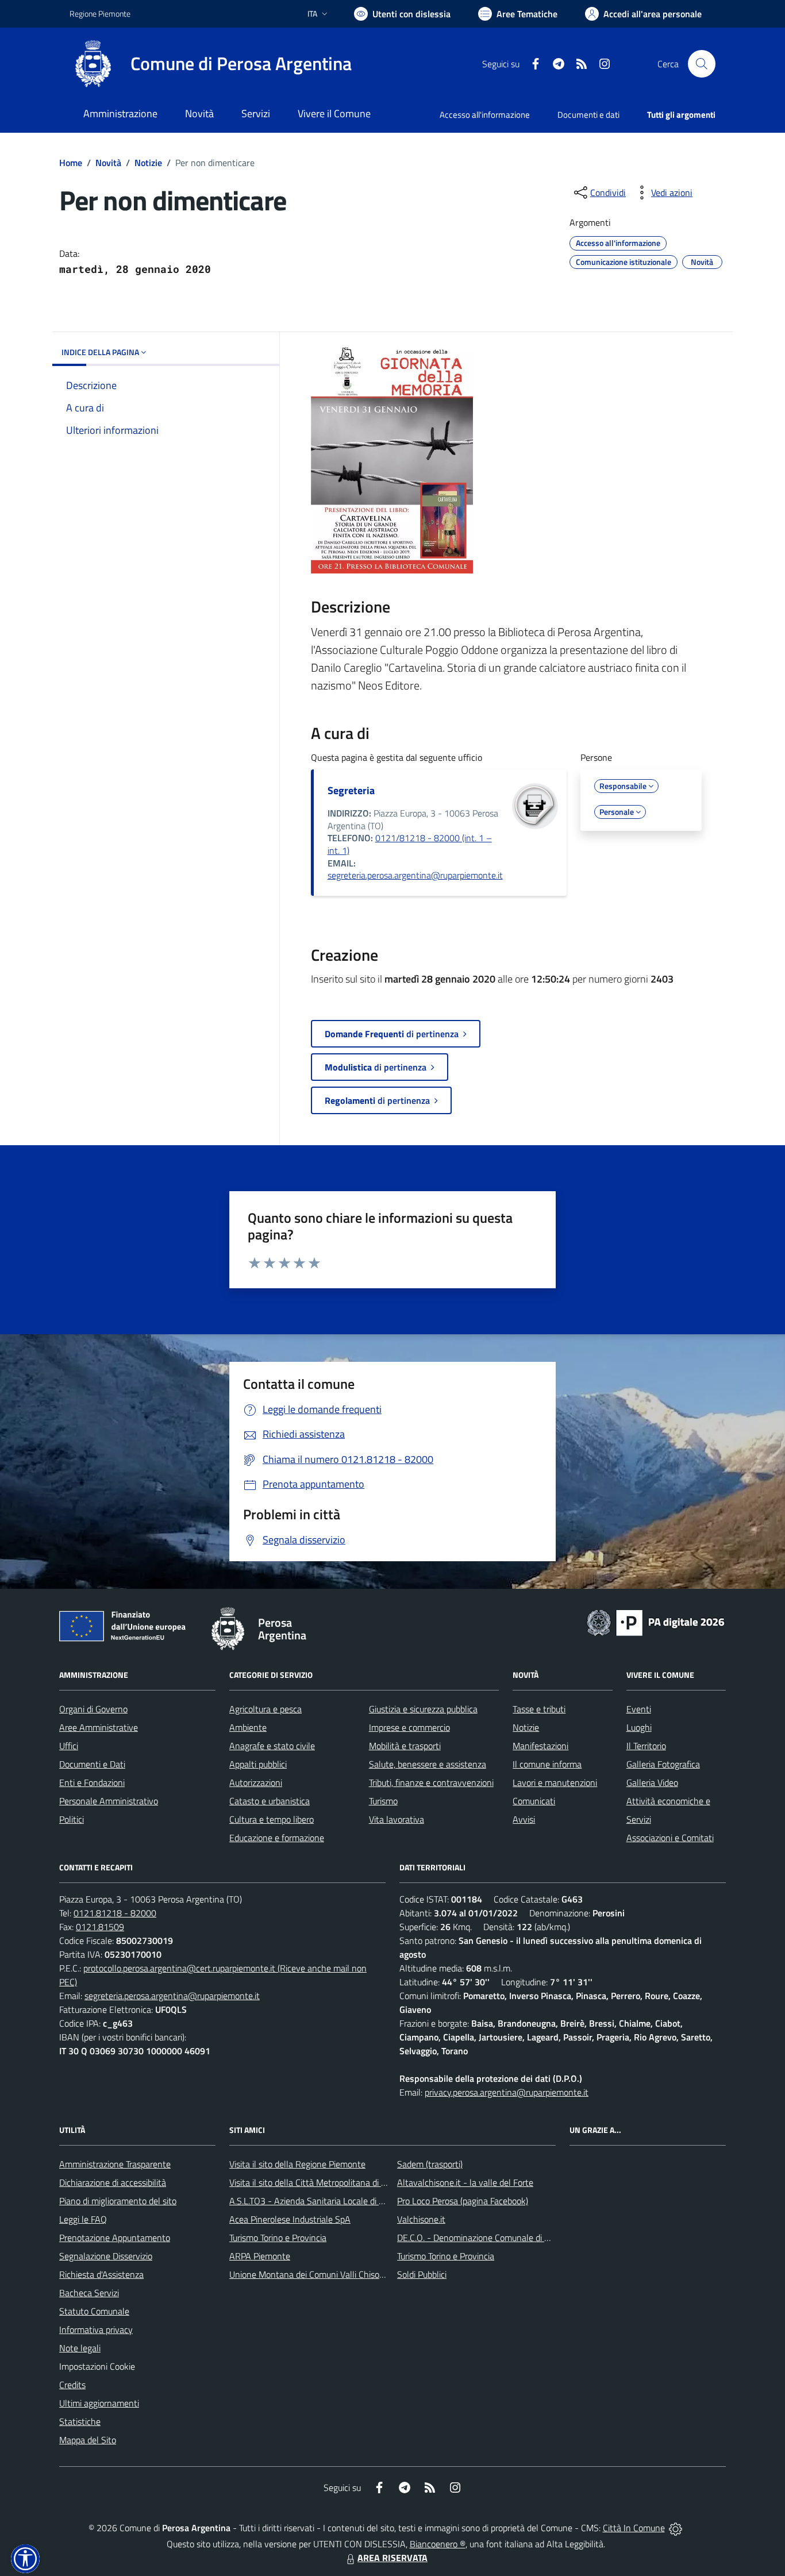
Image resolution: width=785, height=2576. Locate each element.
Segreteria (351, 790)
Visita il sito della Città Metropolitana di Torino (316, 2182)
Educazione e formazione (277, 1838)
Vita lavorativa (397, 1819)
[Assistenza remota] (676, 2528)
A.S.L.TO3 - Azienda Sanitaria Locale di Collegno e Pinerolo (341, 2201)
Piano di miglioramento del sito (118, 2201)
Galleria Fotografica (663, 1764)
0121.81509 (100, 1927)
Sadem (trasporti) (430, 2164)
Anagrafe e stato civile (272, 1746)
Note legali (80, 2348)
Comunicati (534, 1801)
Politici (72, 1819)
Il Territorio (646, 1746)
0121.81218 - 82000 (115, 1913)
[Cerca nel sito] (702, 64)
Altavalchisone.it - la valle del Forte (465, 2182)
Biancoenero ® (438, 2544)
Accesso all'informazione (485, 115)
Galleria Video (652, 1782)
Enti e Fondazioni (92, 1782)
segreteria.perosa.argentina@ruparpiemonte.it (415, 875)
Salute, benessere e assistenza (428, 1764)
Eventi (639, 1709)
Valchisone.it (421, 2219)
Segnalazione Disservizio (106, 2256)
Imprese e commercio (409, 1727)
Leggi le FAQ (83, 2219)
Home (71, 163)
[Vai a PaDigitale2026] (656, 1622)
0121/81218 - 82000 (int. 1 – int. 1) (410, 844)
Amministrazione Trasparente (115, 2164)
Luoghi (639, 1727)
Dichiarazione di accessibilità (113, 2182)
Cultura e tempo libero (272, 1819)
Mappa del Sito (88, 2440)
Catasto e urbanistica (270, 1801)
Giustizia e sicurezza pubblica (423, 1709)
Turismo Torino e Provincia (278, 2238)
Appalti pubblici (258, 1764)
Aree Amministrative (99, 1727)
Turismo (383, 1801)
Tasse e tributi (539, 1709)
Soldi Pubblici (422, 2274)
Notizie (148, 163)
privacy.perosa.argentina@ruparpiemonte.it (507, 2092)
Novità (108, 163)
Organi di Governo (93, 1709)
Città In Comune (634, 2528)
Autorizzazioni (256, 1782)
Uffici (69, 1746)
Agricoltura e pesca (265, 1709)
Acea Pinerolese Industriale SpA (290, 2219)
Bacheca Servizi (89, 2293)
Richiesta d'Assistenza (101, 2274)
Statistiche (80, 2421)
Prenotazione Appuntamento (115, 2238)
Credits (72, 2385)
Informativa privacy (96, 2329)
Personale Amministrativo (109, 1801)
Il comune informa (547, 1764)
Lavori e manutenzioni (555, 1782)
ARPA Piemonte (260, 2256)
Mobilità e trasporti (405, 1746)
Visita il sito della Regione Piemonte (297, 2164)
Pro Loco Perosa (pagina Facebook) (463, 2201)
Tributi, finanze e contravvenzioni (431, 1782)
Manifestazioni (540, 1746)
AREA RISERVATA (392, 2558)
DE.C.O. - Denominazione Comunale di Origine (484, 2238)
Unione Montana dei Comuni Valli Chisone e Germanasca (338, 2274)
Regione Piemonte (100, 14)
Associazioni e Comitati (670, 1838)
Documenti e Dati (92, 1764)
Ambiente (248, 1727)
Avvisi (524, 1819)
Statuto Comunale (94, 2311)
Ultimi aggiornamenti (99, 2403)
